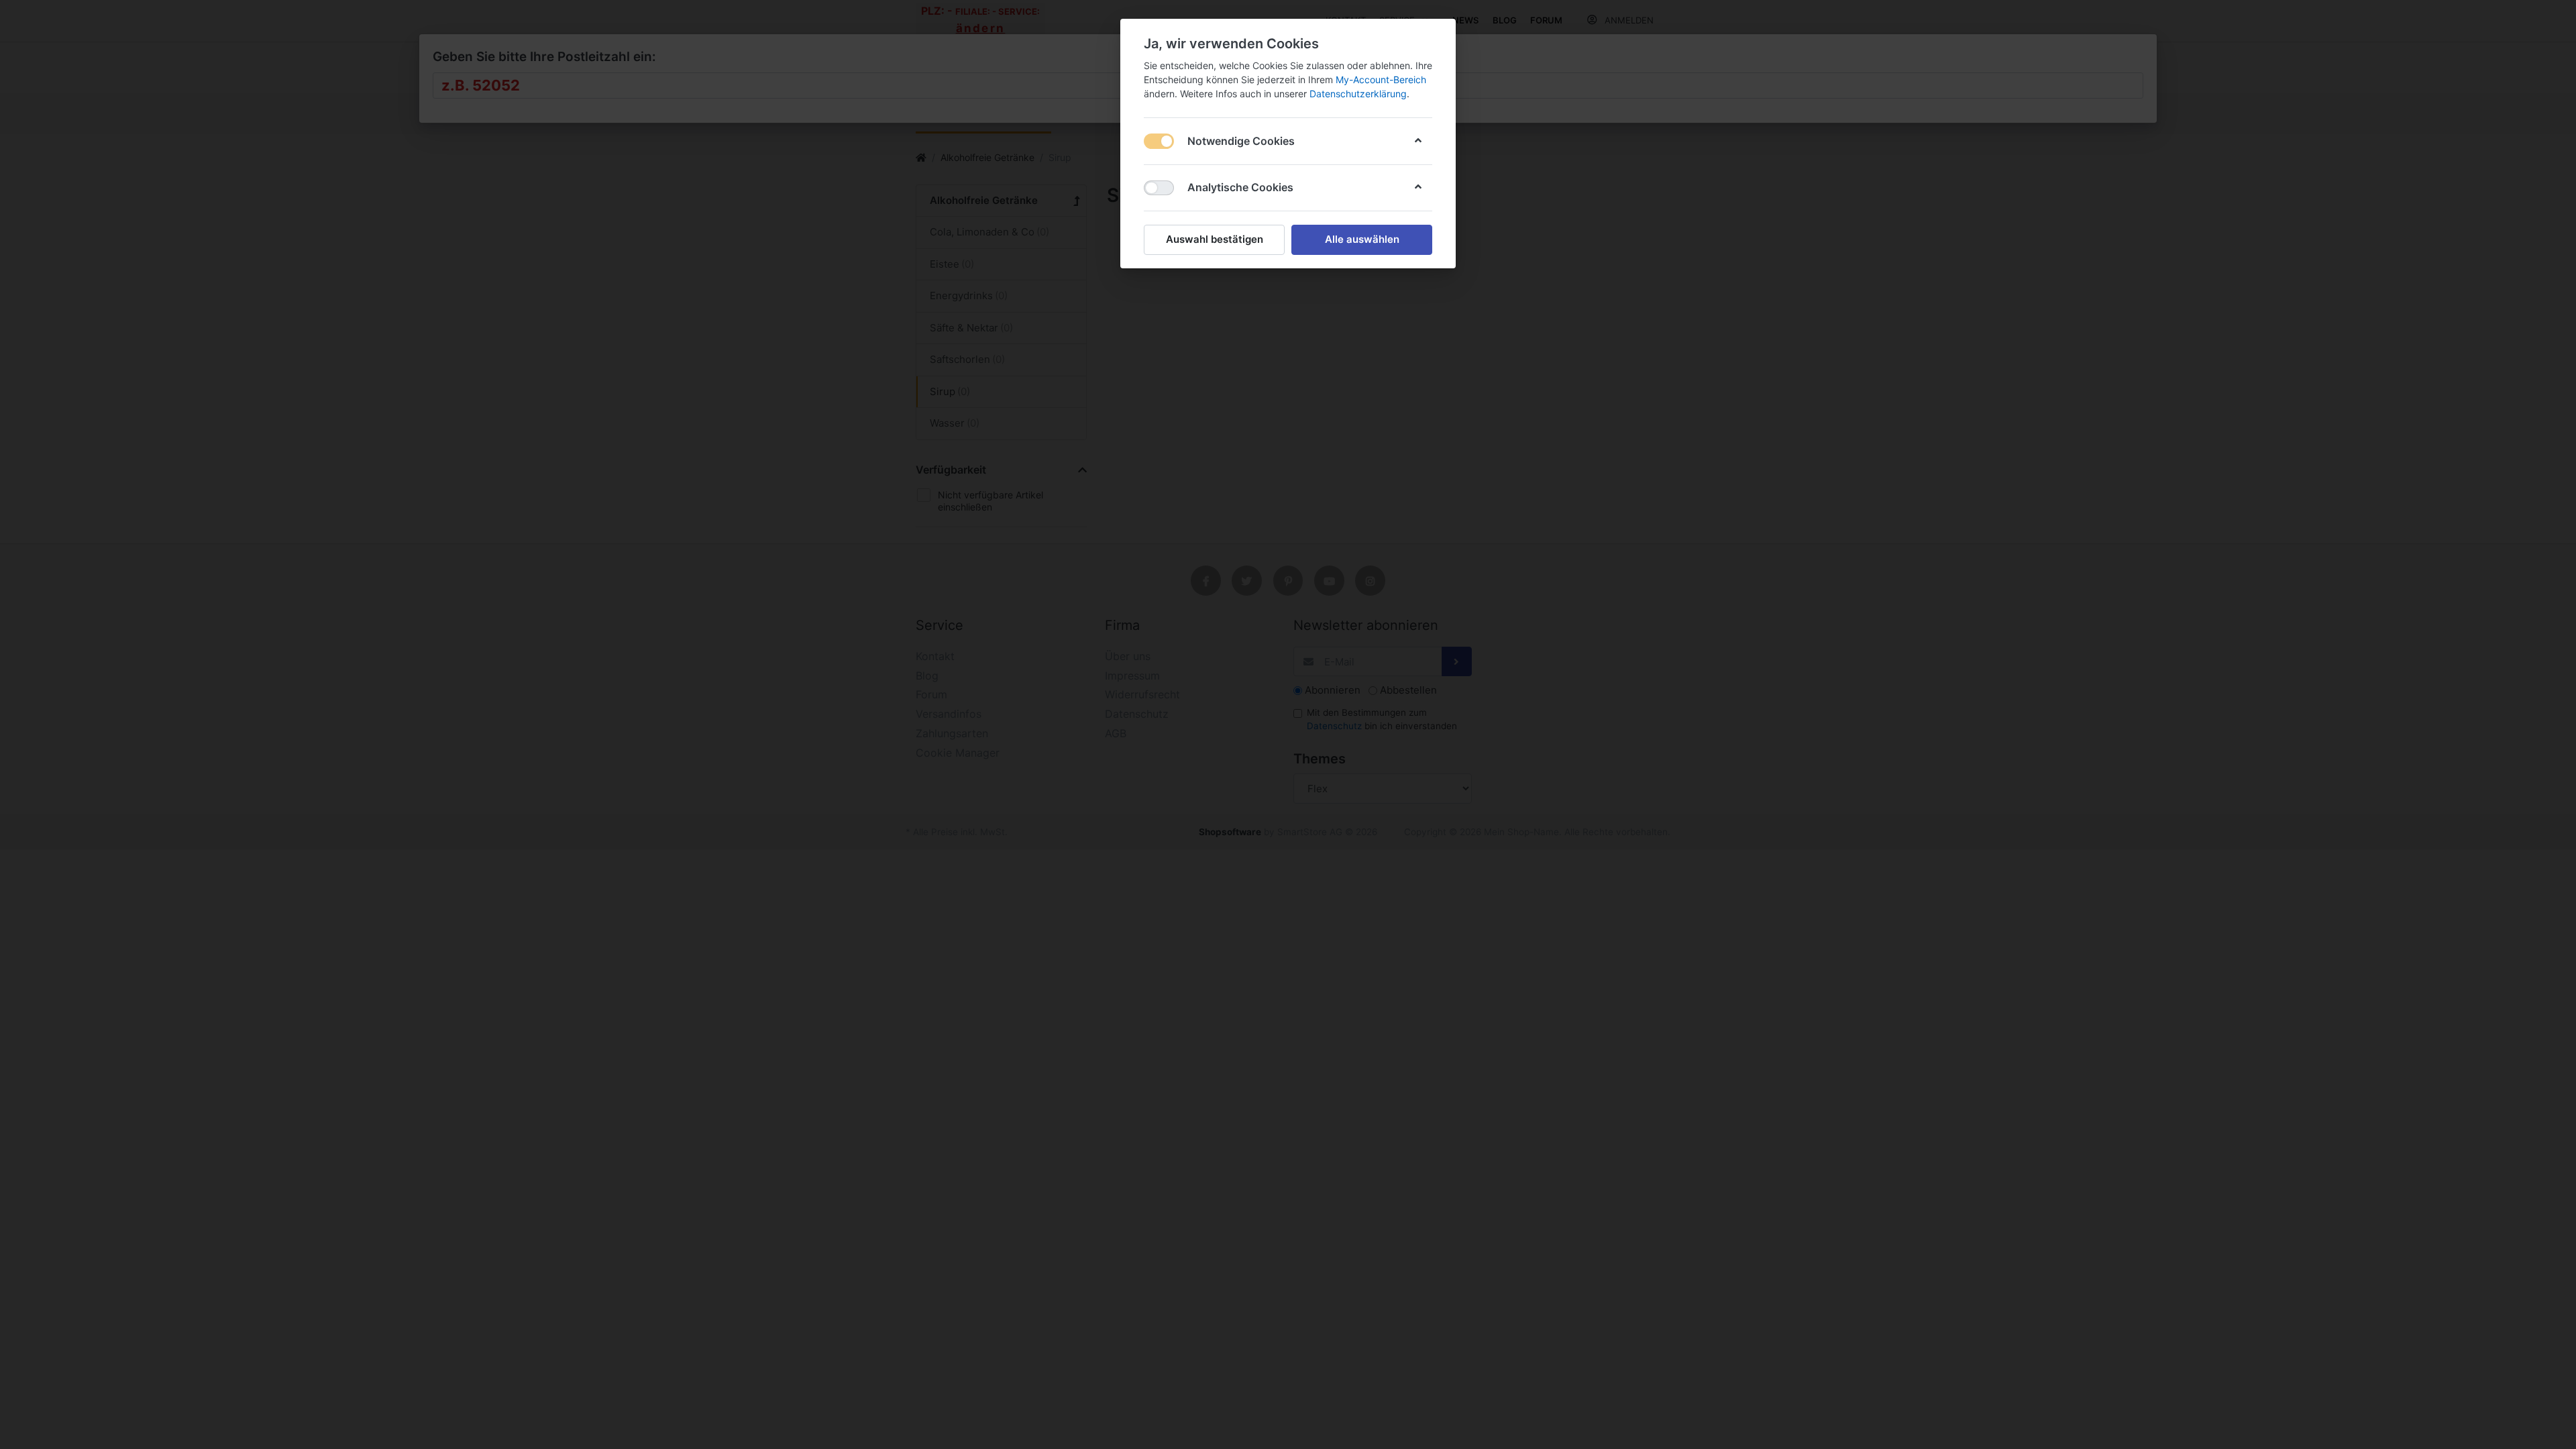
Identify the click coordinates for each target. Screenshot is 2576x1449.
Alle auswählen (1362, 239)
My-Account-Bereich (1381, 79)
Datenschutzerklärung (1358, 94)
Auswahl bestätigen (1215, 239)
